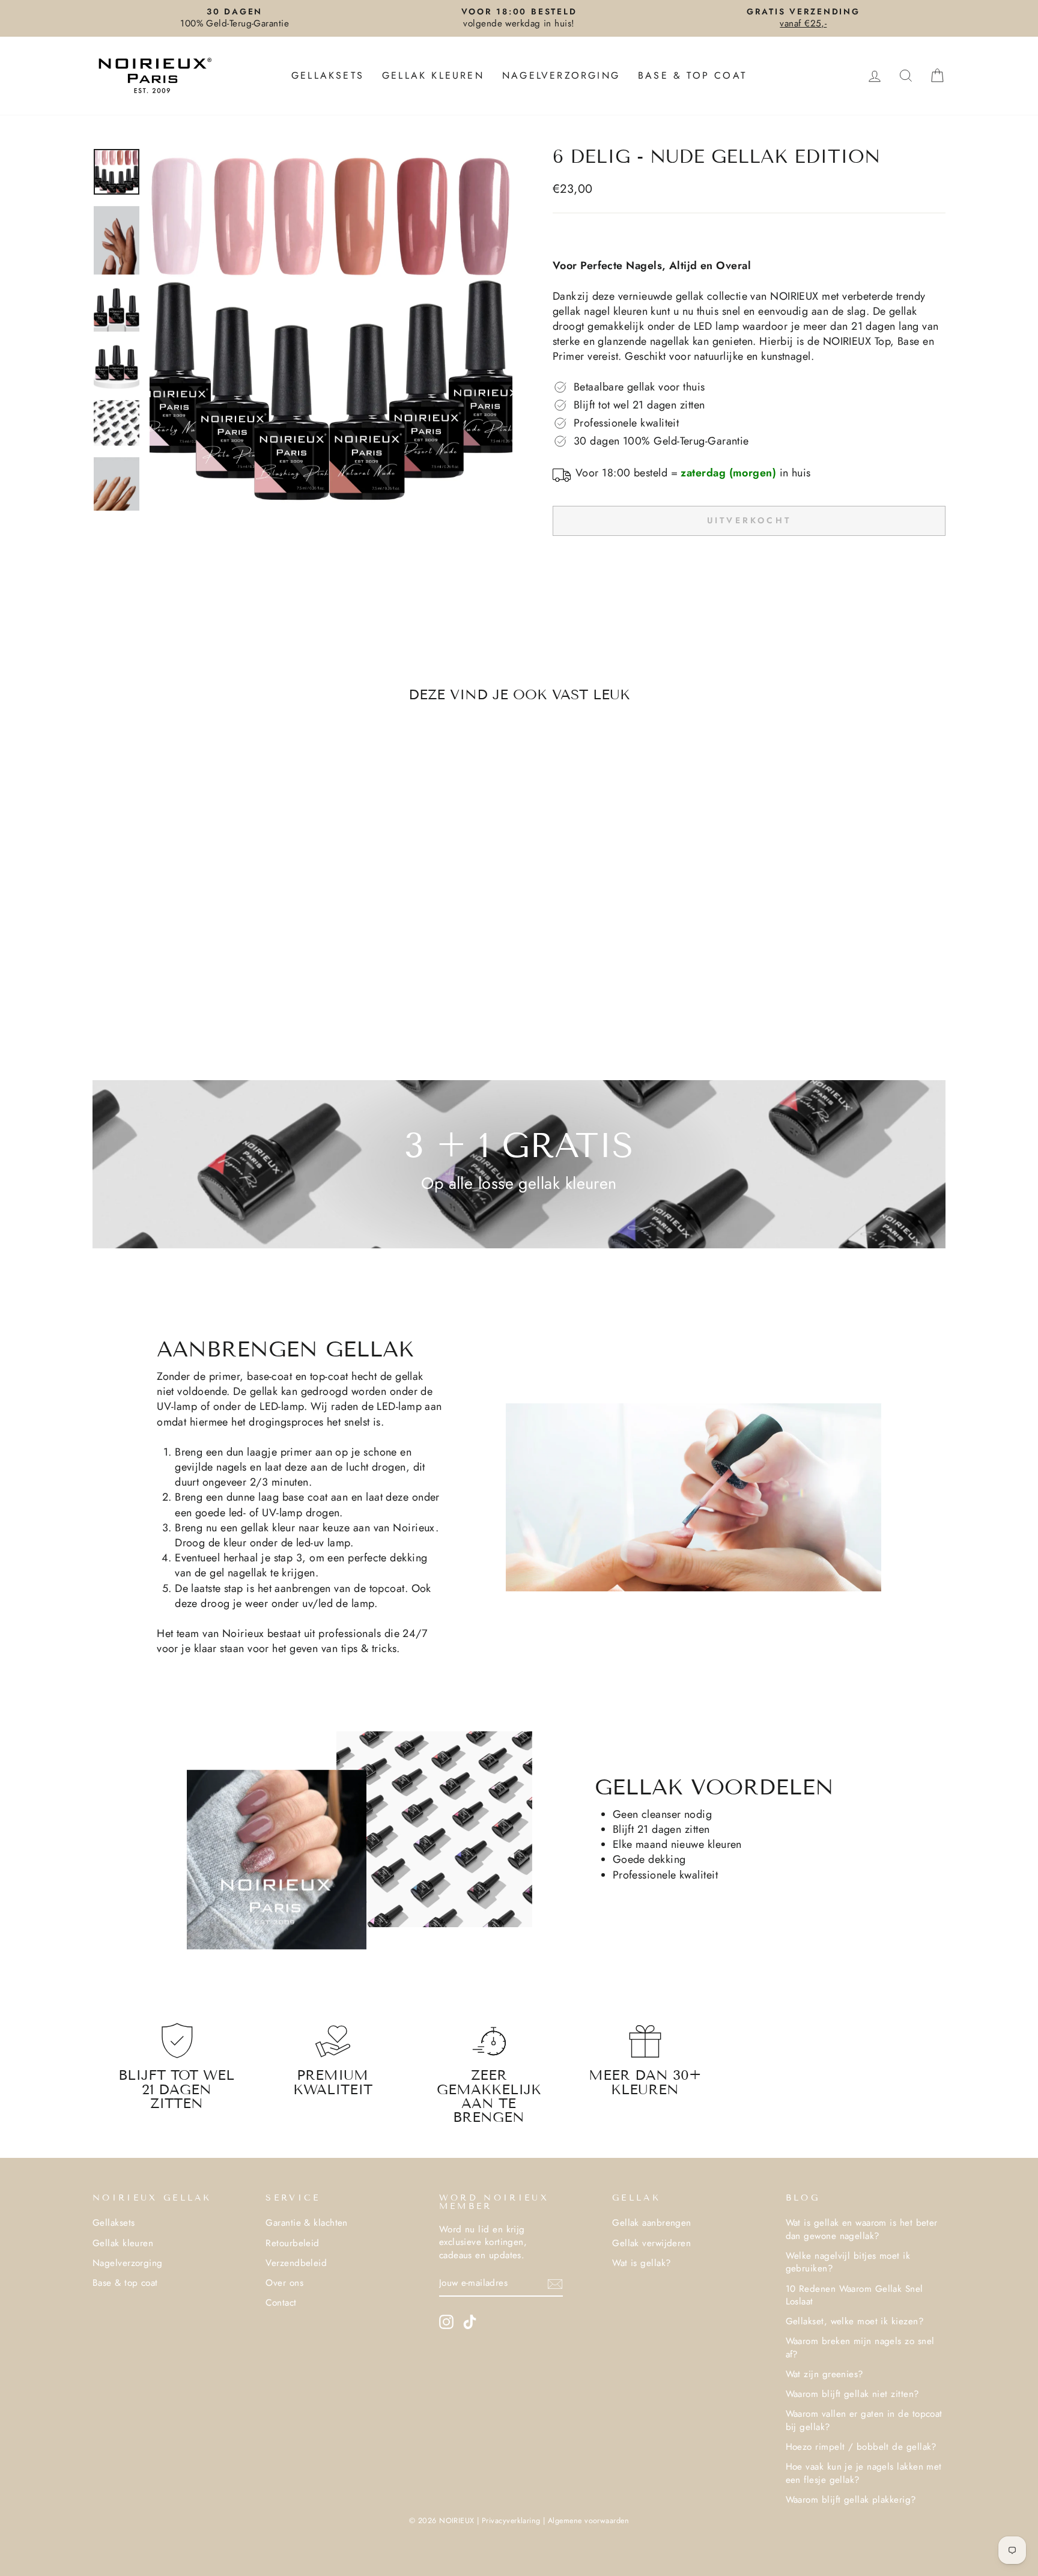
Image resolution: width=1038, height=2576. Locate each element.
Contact (281, 2303)
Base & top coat (692, 75)
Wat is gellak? (642, 2263)
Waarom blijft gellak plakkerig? (851, 2500)
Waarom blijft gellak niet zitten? (853, 2394)
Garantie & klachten (307, 2223)
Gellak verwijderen (651, 2243)
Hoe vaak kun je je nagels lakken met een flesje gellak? (864, 2473)
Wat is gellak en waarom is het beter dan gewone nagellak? (862, 2229)
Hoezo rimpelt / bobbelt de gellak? (861, 2447)
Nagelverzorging (561, 75)
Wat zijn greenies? (825, 2374)
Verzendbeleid (296, 2263)
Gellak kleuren (433, 75)
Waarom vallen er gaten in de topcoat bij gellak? (864, 2420)
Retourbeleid (292, 2243)
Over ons (284, 2283)
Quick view (194, 920)
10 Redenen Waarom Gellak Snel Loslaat (854, 2295)
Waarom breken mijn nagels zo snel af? (860, 2347)
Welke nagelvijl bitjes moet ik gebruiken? (848, 2262)
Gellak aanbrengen (652, 2223)
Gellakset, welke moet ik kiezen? (855, 2321)
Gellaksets (328, 75)
